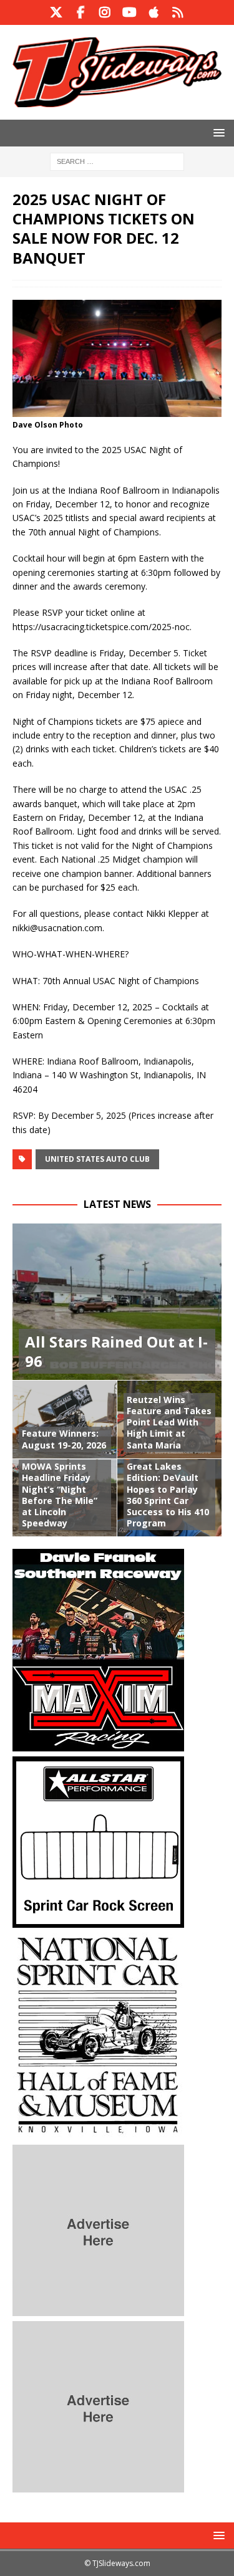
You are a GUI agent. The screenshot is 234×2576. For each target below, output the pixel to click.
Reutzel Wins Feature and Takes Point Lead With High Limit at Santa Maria (169, 1422)
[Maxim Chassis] (98, 1744)
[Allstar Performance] (98, 1921)
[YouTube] (129, 12)
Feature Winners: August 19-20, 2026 (64, 1439)
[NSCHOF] (98, 2133)
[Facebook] (81, 12)
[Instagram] (105, 12)
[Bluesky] (178, 12)
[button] (217, 132)
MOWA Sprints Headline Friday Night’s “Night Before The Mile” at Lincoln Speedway (60, 1495)
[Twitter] (56, 12)
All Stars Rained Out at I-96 (116, 1351)
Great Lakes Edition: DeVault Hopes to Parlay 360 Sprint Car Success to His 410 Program (168, 1495)
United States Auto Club (97, 1159)
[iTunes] (154, 12)
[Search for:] (117, 160)
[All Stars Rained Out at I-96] (117, 1302)
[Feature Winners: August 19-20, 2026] (65, 1419)
